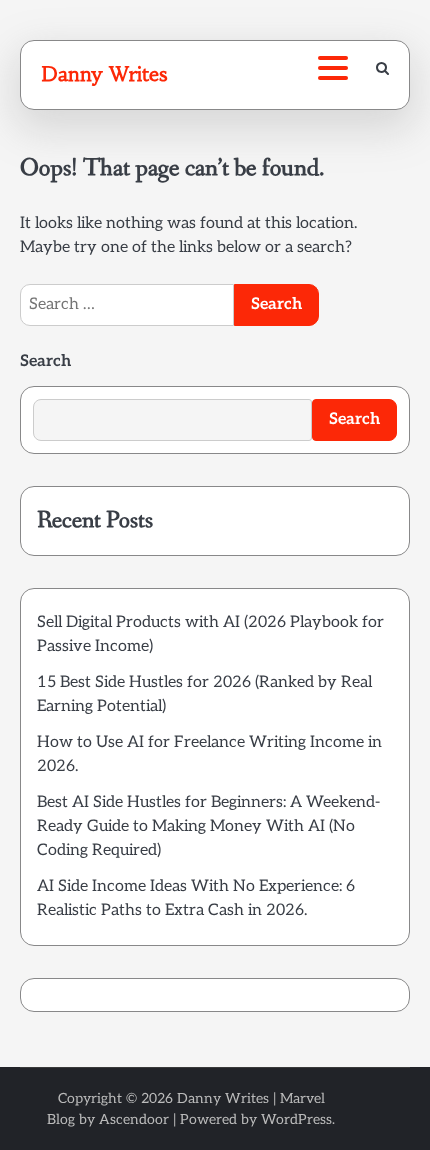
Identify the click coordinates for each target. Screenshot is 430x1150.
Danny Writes (104, 74)
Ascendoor (134, 1119)
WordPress (296, 1119)
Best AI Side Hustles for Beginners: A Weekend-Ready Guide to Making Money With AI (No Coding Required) (208, 826)
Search (45, 361)
